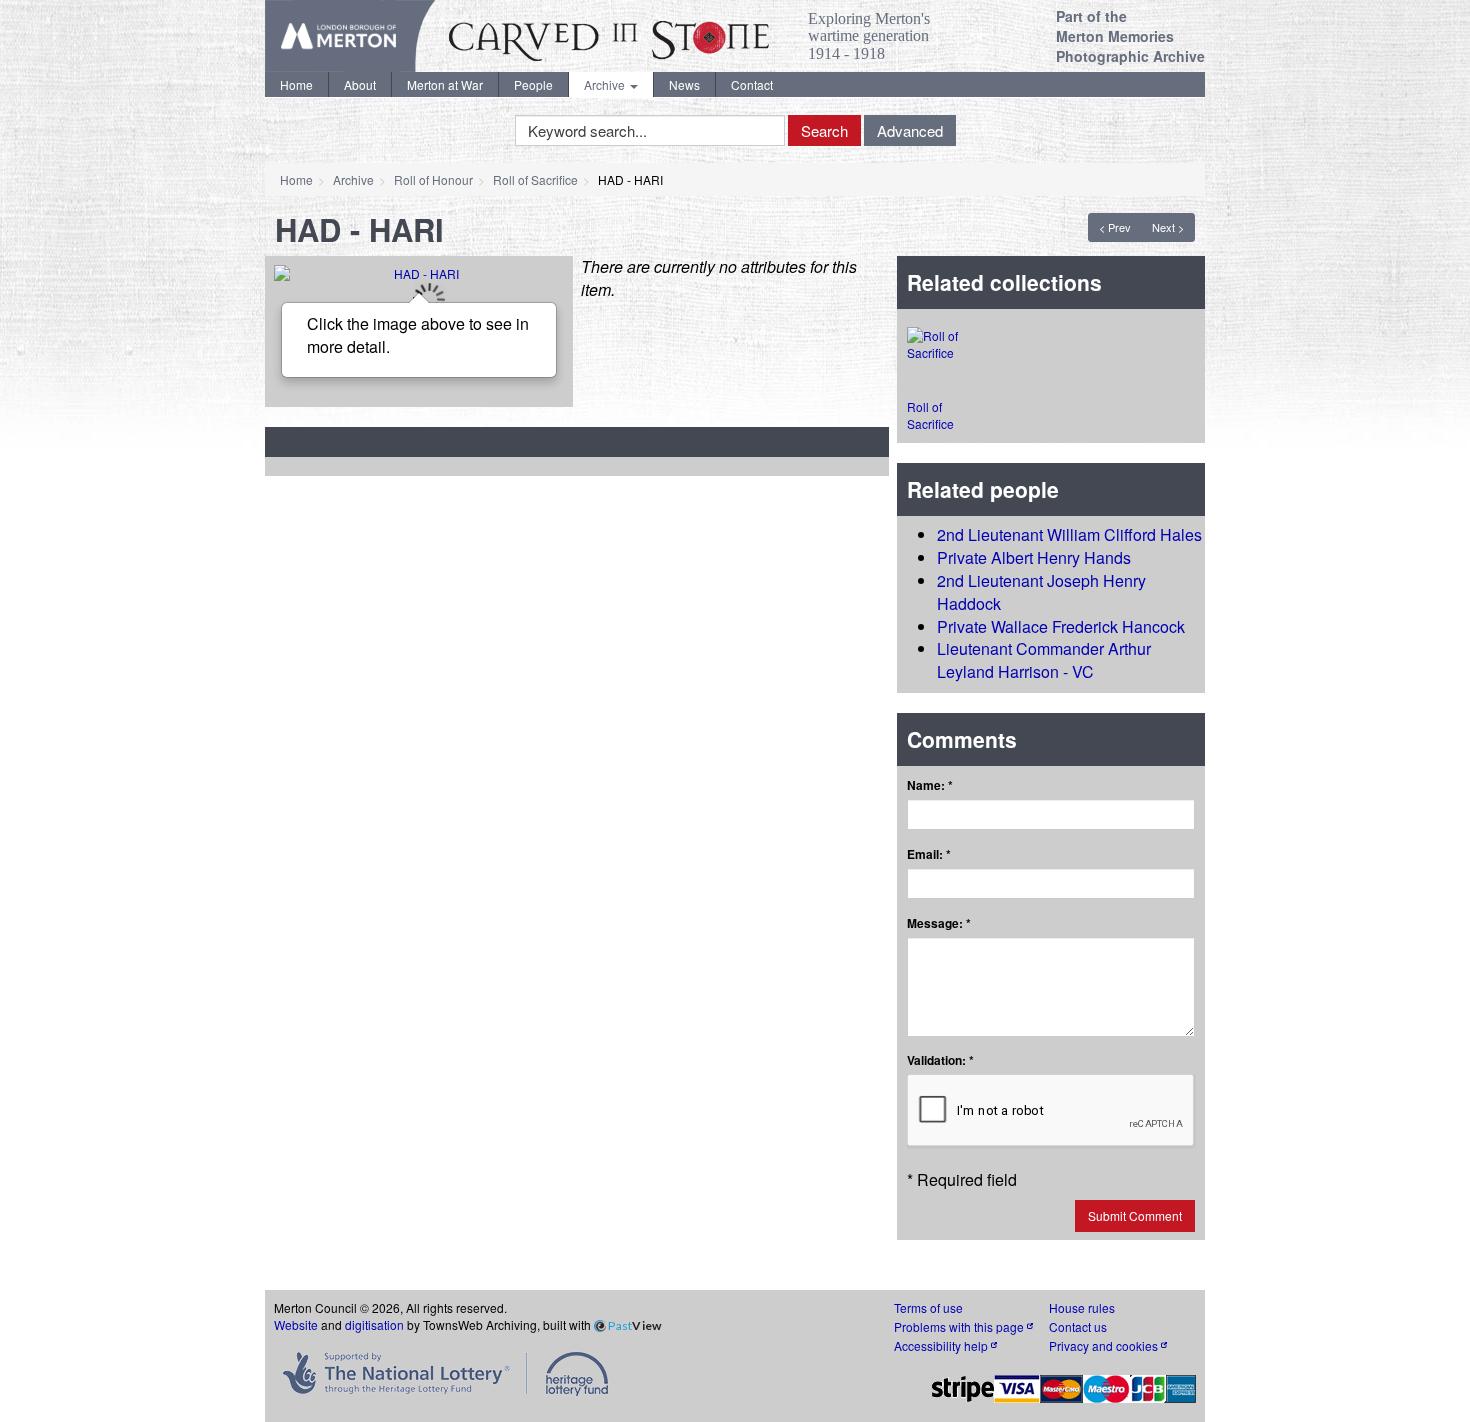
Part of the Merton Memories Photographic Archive (1130, 36)
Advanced (910, 130)
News (684, 84)
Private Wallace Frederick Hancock (1061, 626)
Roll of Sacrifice (535, 179)
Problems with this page (960, 1326)
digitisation (374, 1324)
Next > (1168, 227)
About (360, 84)
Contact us (1078, 1326)
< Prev (1115, 227)
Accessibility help (942, 1345)
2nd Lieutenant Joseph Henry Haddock (1041, 592)
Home (296, 84)
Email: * (929, 854)
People (533, 84)
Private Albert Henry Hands (1034, 557)
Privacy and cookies (1105, 1345)
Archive (606, 84)
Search (824, 130)
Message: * (939, 923)
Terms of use (928, 1307)
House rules (1082, 1307)
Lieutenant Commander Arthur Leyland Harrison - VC (1044, 660)
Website (296, 1324)
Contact (752, 84)
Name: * (930, 785)
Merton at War (445, 84)
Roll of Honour (433, 179)
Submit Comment (1135, 1215)
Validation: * (940, 1060)
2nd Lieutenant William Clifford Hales (1069, 534)
